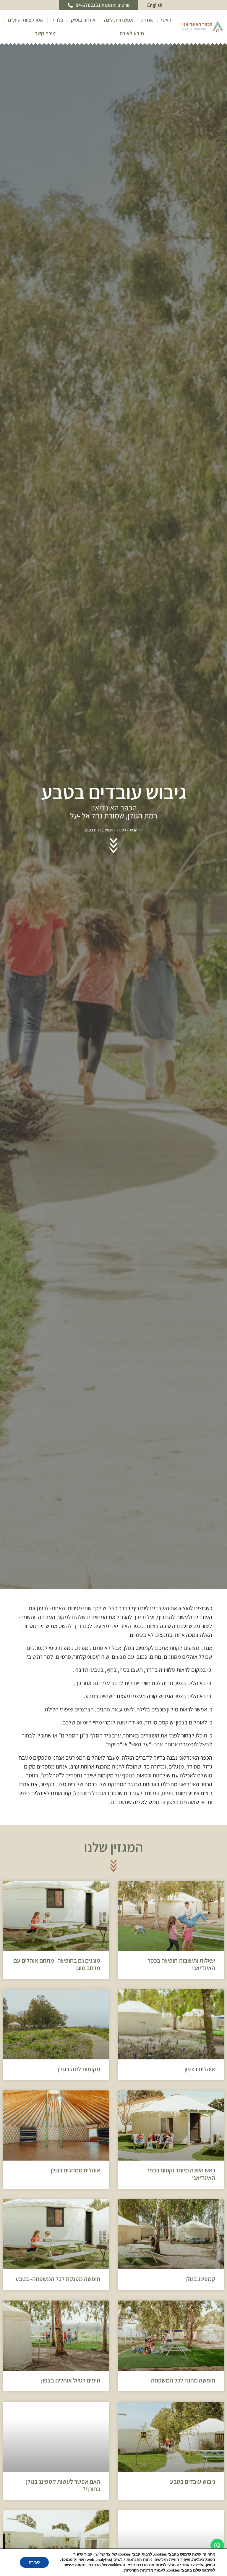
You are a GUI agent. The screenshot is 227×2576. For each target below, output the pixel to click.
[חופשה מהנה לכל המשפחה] (171, 2336)
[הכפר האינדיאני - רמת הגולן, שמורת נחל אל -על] (171, 2437)
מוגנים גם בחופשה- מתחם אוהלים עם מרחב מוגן (57, 1964)
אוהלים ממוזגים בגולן (76, 2170)
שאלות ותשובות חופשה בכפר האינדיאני (181, 1964)
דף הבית (136, 830)
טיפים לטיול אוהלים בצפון (71, 2380)
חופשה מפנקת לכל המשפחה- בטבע (58, 2279)
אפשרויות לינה (119, 20)
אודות (147, 20)
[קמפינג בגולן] (171, 2234)
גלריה (57, 20)
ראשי (166, 20)
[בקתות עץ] (56, 2437)
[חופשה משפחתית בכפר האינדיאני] (171, 1916)
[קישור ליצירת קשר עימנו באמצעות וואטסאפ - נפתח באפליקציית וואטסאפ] (217, 2546)
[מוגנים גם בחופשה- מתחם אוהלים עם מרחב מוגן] (56, 1916)
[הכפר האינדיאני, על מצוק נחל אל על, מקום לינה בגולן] (56, 2024)
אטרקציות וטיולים (26, 20)
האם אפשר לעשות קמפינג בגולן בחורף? (63, 2485)
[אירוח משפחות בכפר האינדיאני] (56, 2336)
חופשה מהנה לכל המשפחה (183, 2380)
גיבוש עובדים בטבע (193, 2481)
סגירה (34, 2562)
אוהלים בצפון (200, 2069)
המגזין (121, 830)
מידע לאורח (132, 33)
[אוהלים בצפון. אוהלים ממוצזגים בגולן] (171, 2024)
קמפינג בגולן (200, 2279)
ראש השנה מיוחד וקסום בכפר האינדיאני (181, 2174)
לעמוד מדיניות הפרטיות (145, 2570)
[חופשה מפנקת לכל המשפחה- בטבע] (56, 2234)
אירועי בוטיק (83, 20)
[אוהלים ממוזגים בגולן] (56, 2126)
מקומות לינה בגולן (79, 2069)
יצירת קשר (46, 33)
